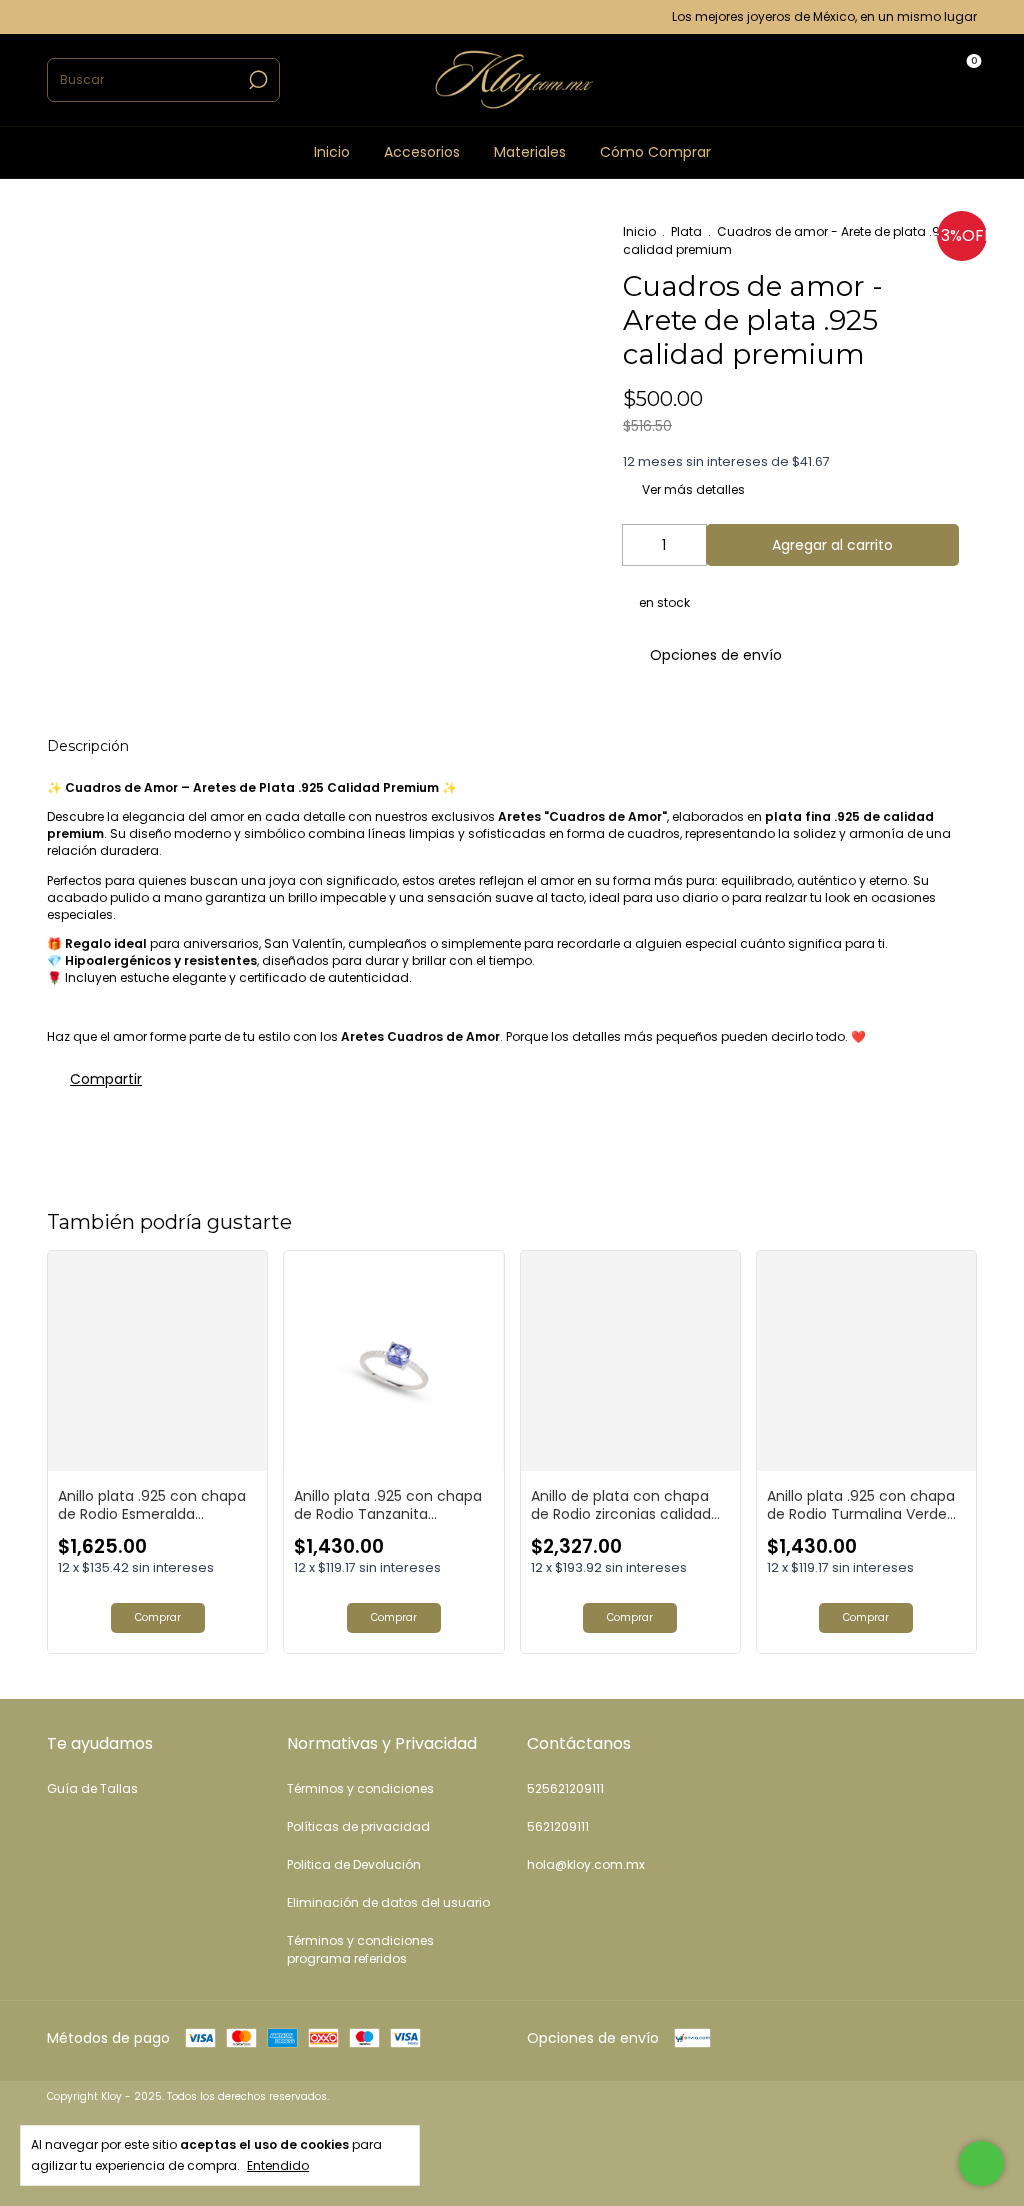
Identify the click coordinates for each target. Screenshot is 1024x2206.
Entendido (278, 2165)
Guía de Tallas (92, 1788)
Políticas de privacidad (358, 1826)
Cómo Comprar (655, 152)
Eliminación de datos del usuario (388, 1902)
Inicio (332, 152)
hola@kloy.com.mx (586, 1864)
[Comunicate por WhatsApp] (981, 2163)
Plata (686, 231)
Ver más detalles (692, 489)
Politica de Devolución (354, 1864)
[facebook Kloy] (77, 16)
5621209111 (558, 1826)
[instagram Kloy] (54, 16)
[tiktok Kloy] (99, 16)
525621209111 (565, 1788)
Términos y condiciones (360, 1788)
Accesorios (422, 152)
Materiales (530, 152)
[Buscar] (256, 80)
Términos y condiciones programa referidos (360, 1949)
